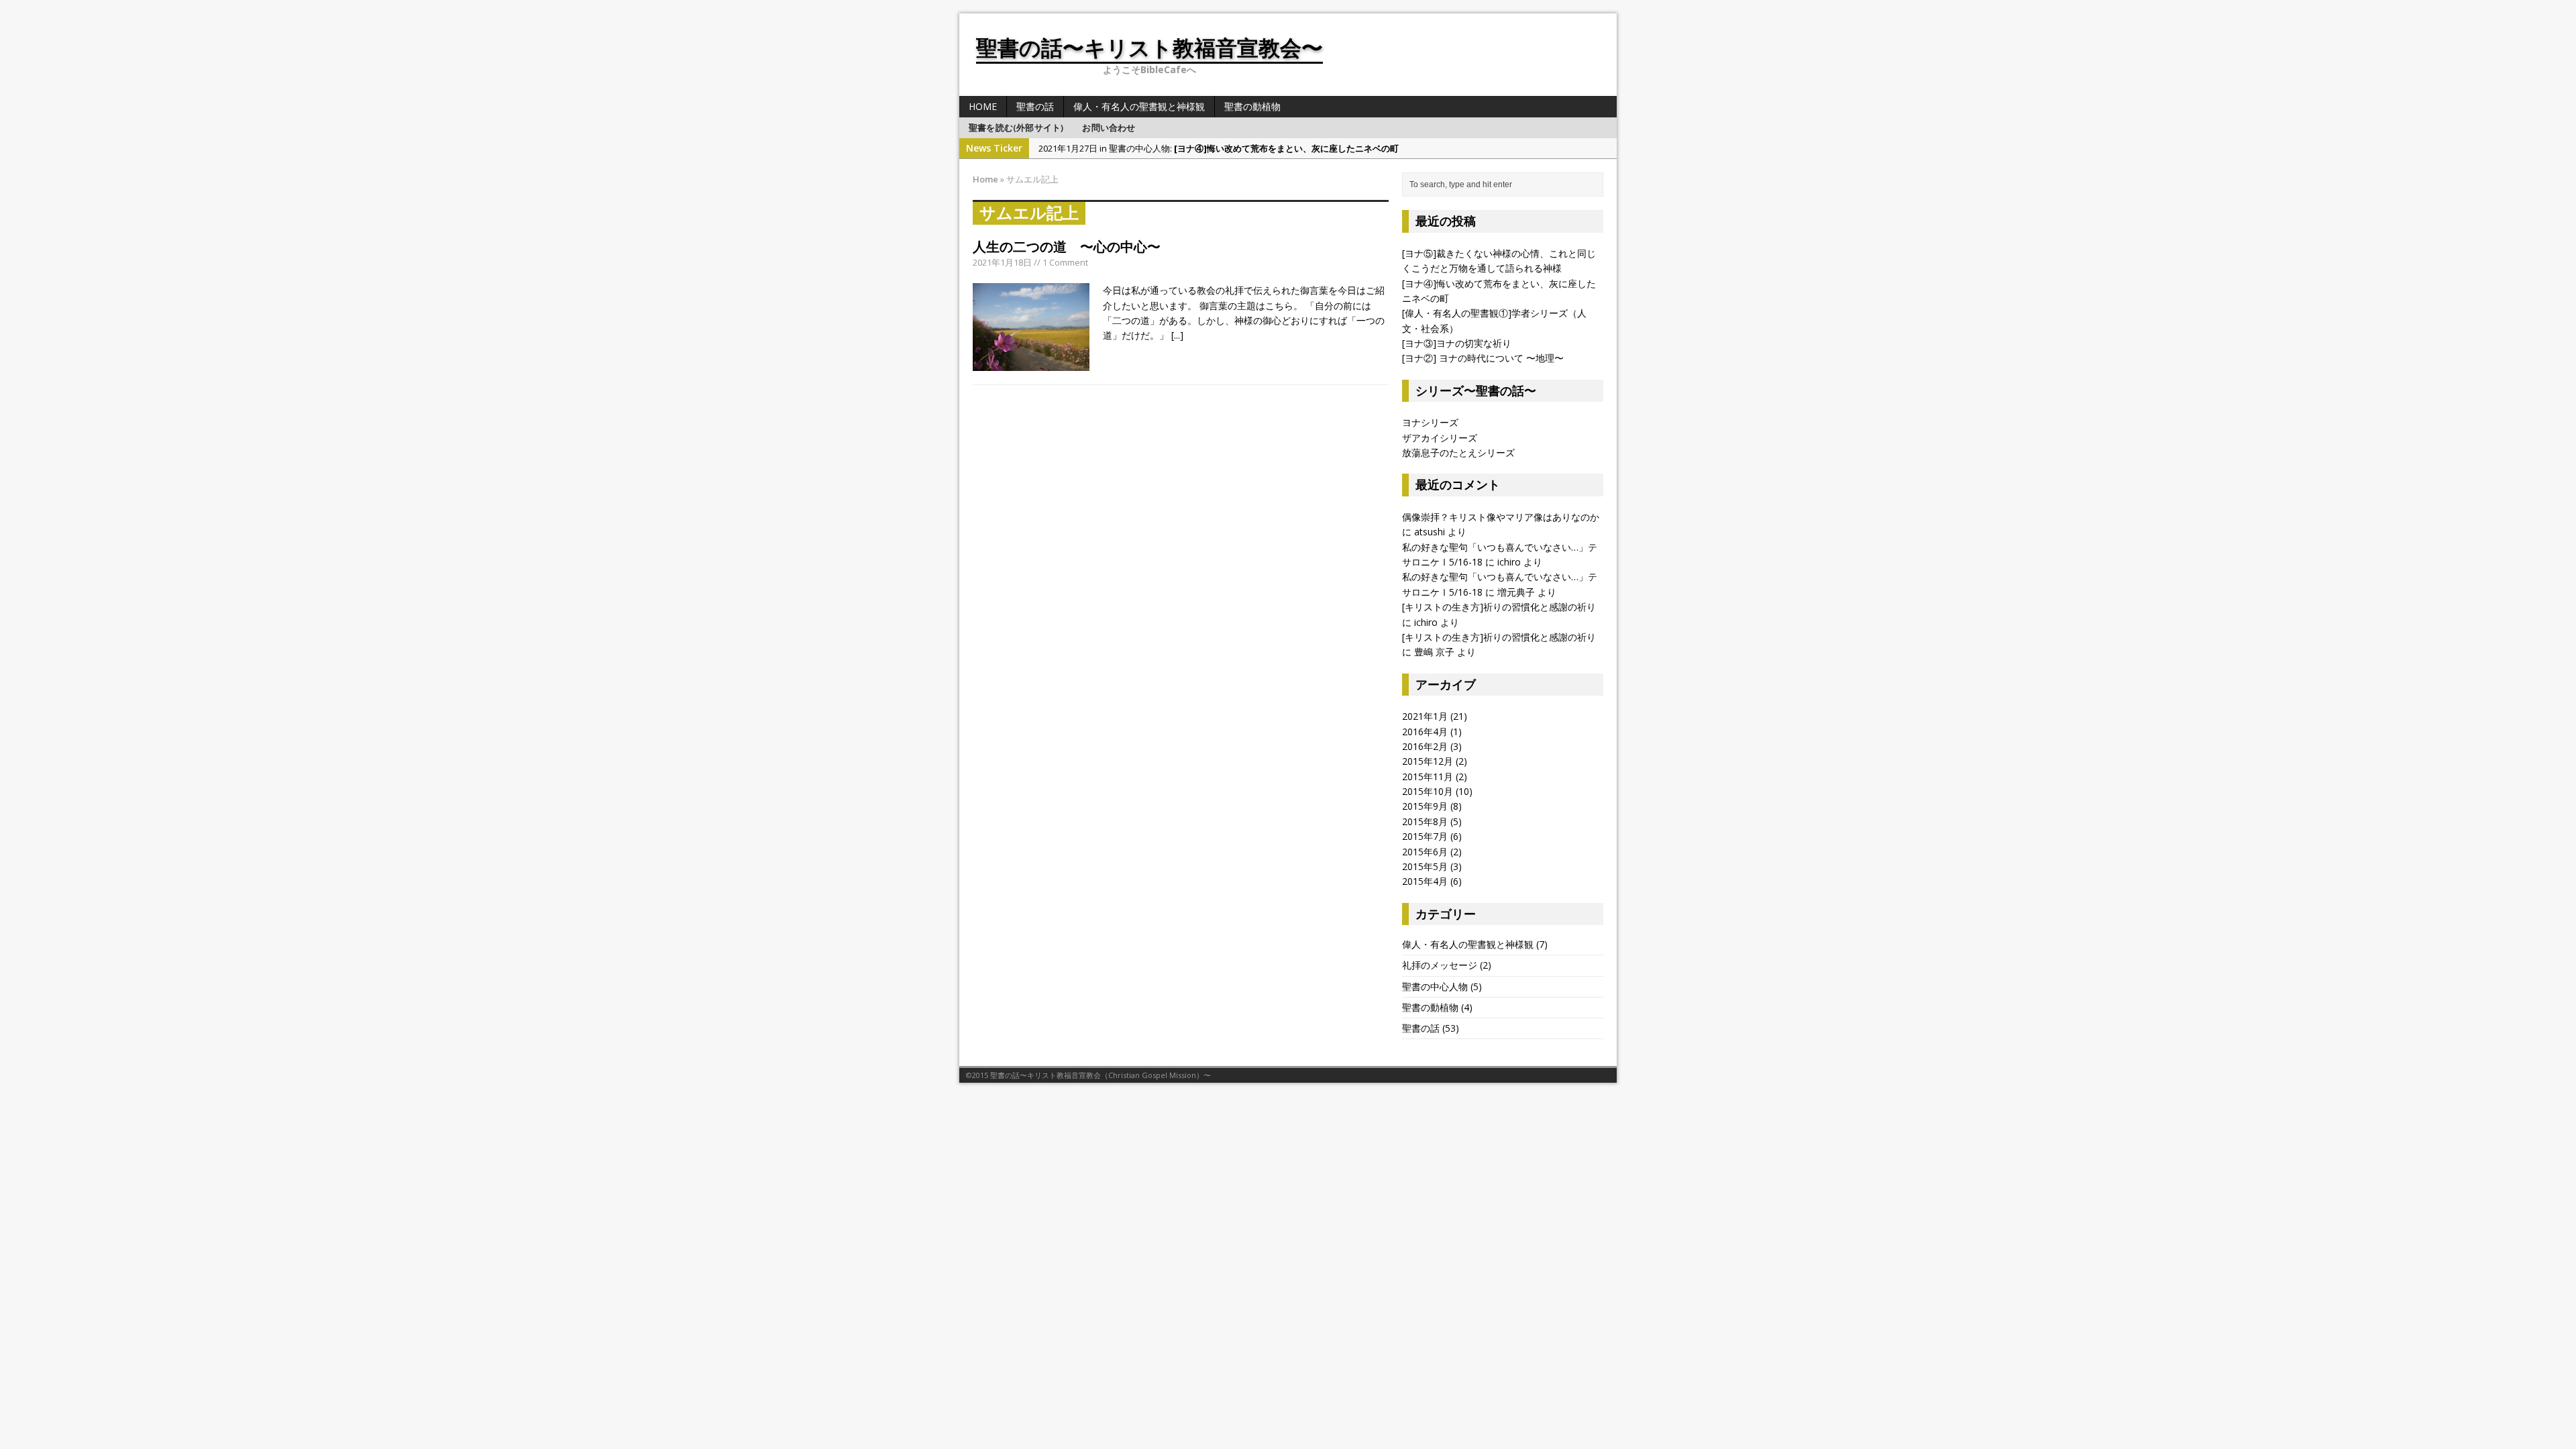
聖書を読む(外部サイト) (1016, 127)
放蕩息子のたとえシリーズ (1458, 452)
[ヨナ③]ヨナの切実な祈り (1457, 343)
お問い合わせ (1109, 127)
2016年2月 (1425, 746)
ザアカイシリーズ (1440, 438)
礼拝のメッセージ (1440, 965)
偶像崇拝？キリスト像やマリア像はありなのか (1501, 517)
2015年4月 (1425, 881)
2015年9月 (1425, 806)
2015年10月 (1428, 791)
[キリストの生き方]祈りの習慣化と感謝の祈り (1499, 607)
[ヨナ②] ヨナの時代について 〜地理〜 (1483, 358)
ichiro (1509, 562)
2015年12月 (1428, 761)
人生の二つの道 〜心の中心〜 (1067, 247)
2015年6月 (1425, 852)
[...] (1177, 335)
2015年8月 (1425, 821)
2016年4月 (1425, 732)
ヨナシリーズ (1430, 422)
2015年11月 (1428, 776)
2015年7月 (1425, 836)
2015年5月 (1425, 866)
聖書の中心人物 (1435, 986)
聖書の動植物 (1252, 106)
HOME (983, 106)
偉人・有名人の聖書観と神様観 (1139, 106)
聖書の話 (1035, 106)
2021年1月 (1425, 716)
